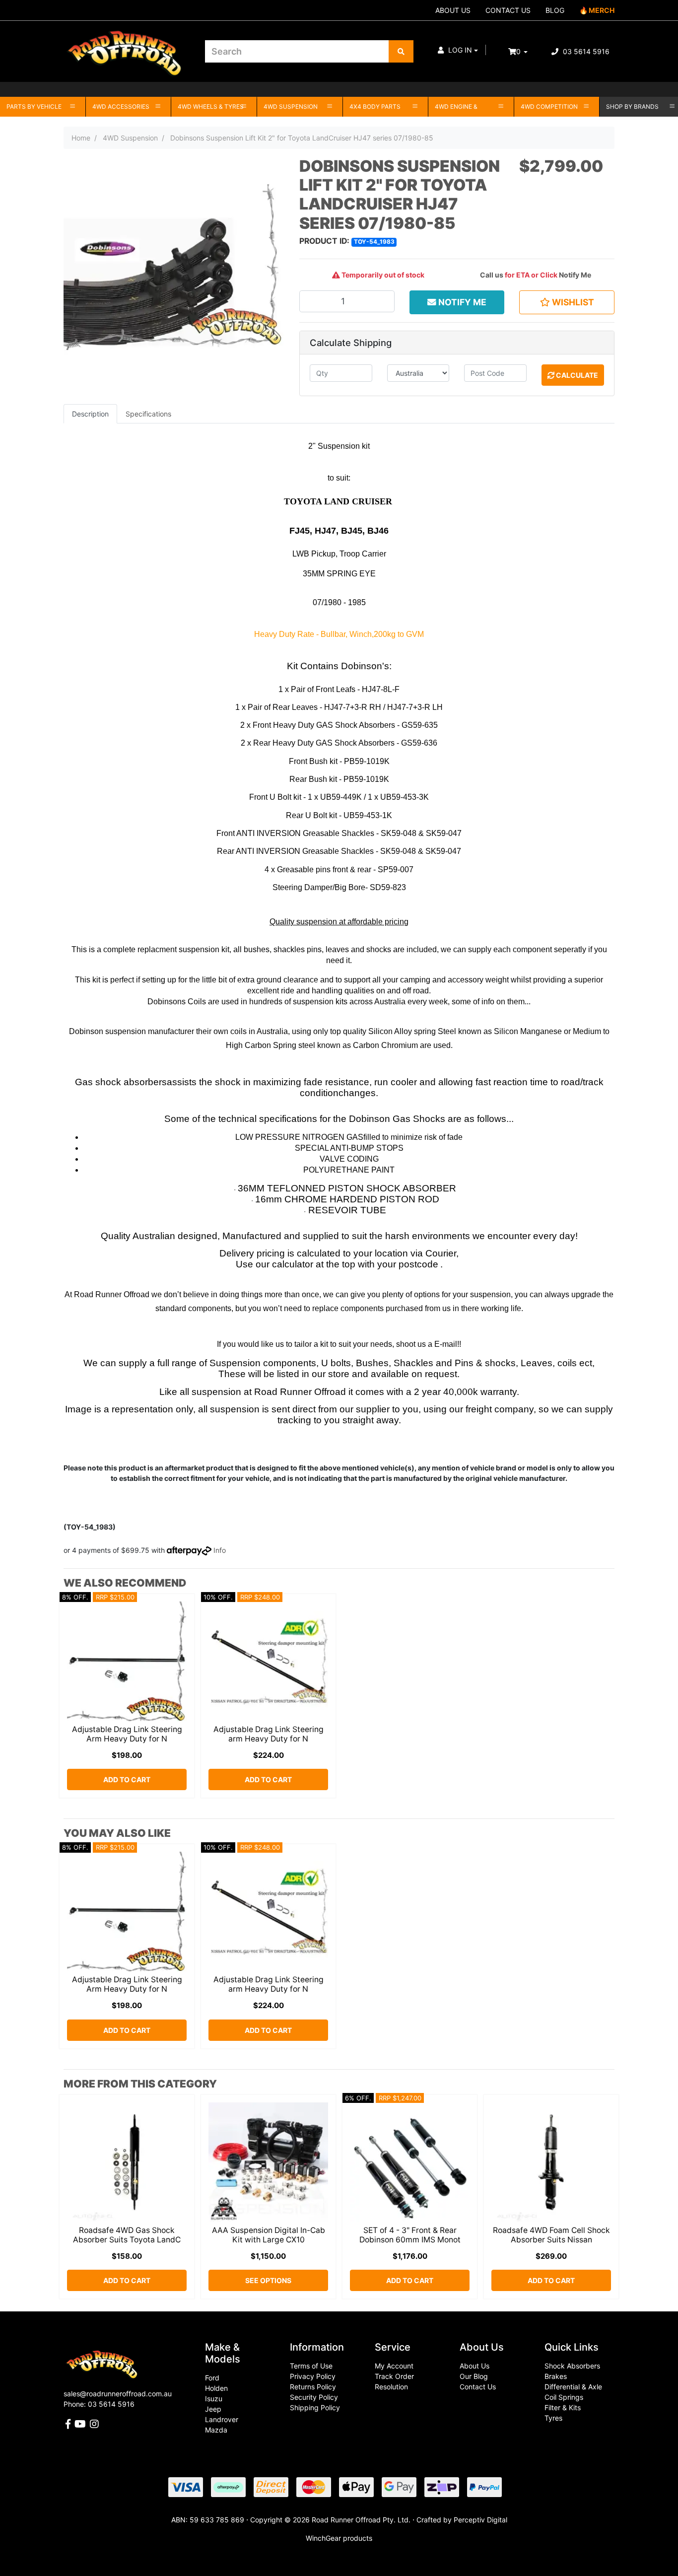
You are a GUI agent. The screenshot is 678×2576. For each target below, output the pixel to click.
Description (90, 414)
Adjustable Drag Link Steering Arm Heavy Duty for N (127, 1734)
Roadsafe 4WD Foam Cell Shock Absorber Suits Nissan (551, 2235)
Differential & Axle (573, 2387)
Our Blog (474, 2376)
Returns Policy (313, 2387)
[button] (458, 50)
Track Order (394, 2376)
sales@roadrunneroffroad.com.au (118, 2394)
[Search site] (401, 51)
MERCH (602, 10)
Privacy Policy (313, 2376)
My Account (394, 2366)
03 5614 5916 (585, 51)
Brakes (556, 2376)
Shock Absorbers (572, 2366)
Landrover (222, 2419)
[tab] (90, 414)
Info (220, 1550)
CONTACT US (508, 10)
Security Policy (314, 2397)
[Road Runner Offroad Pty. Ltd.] (127, 47)
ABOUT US (453, 10)
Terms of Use (311, 2366)
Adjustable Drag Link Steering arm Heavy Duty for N (269, 1734)
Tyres (553, 2418)
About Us (475, 2366)
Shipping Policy (315, 2407)
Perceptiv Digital (480, 2520)
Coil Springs (564, 2397)
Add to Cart (127, 1779)
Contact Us (478, 2387)
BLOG (555, 10)
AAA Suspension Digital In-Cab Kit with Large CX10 (269, 2235)
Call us (492, 275)
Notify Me (575, 275)
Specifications (148, 414)
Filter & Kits (563, 2407)
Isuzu (214, 2399)
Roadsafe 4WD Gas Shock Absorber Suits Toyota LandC (127, 2235)
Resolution (391, 2387)
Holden (216, 2388)
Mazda (216, 2430)
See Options (268, 2280)
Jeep (213, 2409)
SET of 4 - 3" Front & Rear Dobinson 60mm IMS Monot (410, 2235)
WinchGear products (339, 2538)
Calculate (576, 375)
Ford (212, 2378)
